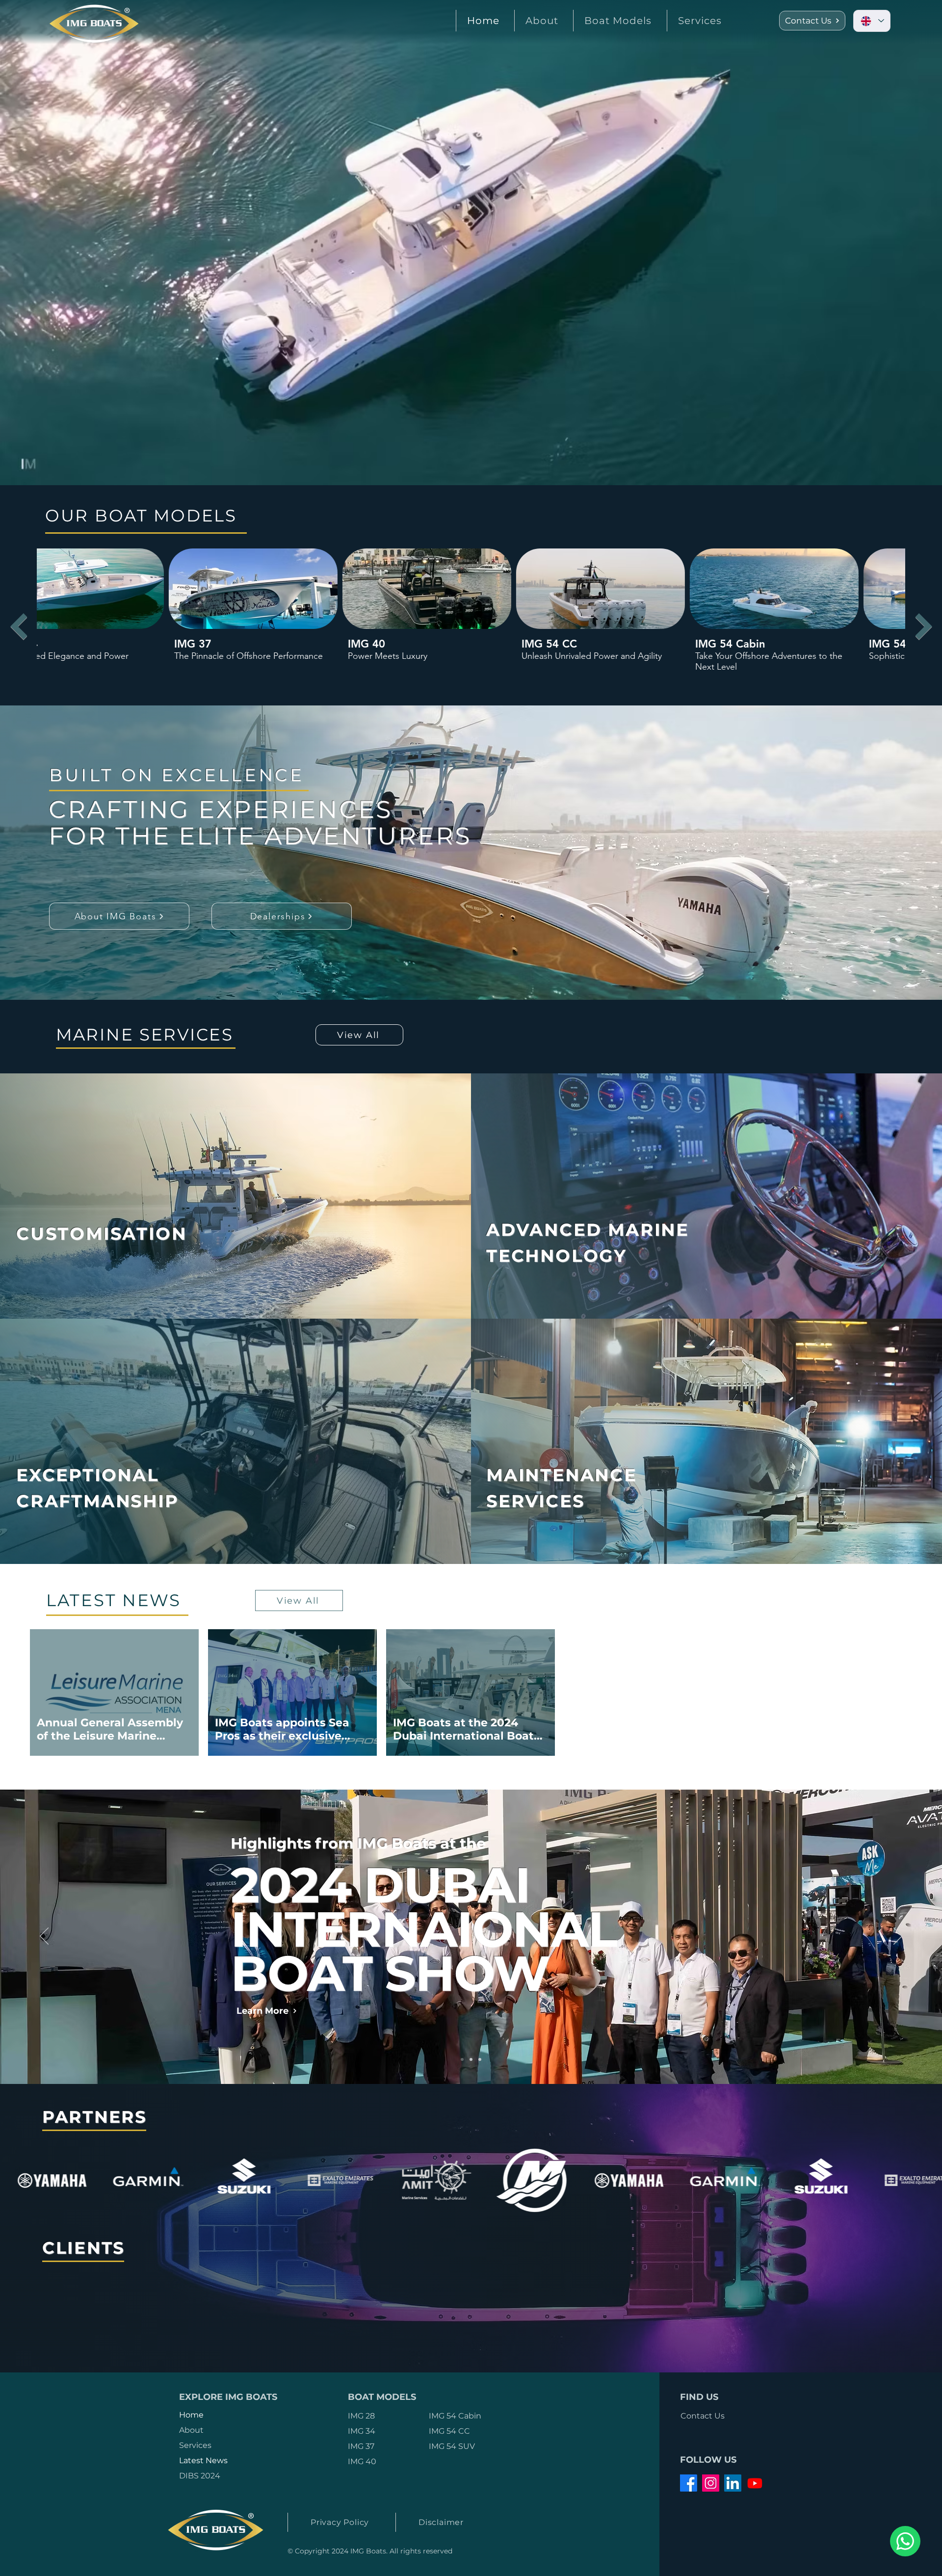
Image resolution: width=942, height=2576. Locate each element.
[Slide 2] (471, 2059)
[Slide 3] (480, 2059)
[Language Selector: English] (872, 21)
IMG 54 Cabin (455, 2416)
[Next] (898, 1937)
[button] (618, 21)
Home (191, 2415)
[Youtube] (755, 2483)
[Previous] (44, 1937)
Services (195, 2445)
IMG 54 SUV (452, 2446)
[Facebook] (689, 2483)
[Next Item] (924, 626)
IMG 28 (361, 2416)
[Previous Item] (18, 626)
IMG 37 (361, 2446)
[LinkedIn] (733, 2483)
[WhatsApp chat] (905, 2541)
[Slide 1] (462, 2059)
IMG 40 (362, 2461)
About (191, 2430)
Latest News (203, 2460)
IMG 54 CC (449, 2431)
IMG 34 (362, 2431)
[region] (121, 1196)
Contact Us (703, 2416)
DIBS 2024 (200, 2476)
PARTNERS (95, 2117)
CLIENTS (84, 2248)
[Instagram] (711, 2483)
